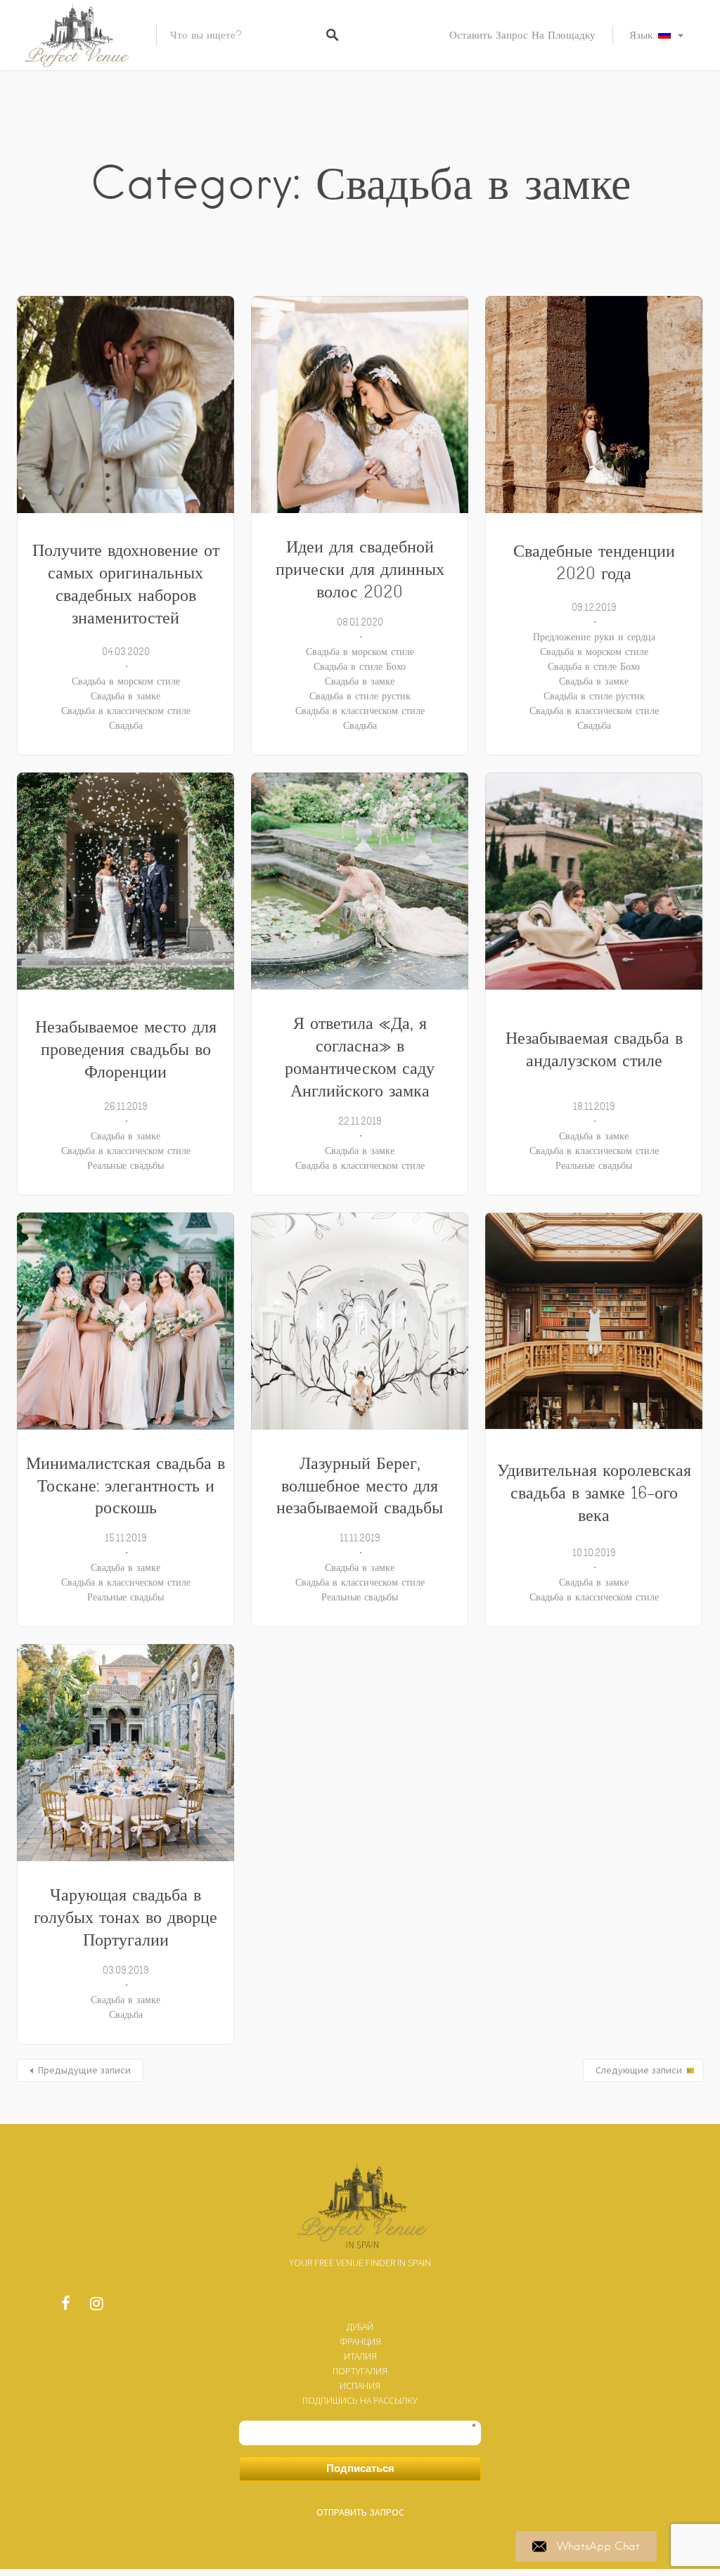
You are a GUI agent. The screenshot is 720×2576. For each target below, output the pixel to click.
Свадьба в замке (126, 696)
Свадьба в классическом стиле (126, 711)
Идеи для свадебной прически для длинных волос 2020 (360, 569)
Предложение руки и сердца (594, 637)
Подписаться (360, 2468)
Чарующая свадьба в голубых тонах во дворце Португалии (126, 1917)
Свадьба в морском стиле (126, 681)
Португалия (360, 2371)
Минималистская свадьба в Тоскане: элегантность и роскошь (126, 1486)
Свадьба (126, 725)
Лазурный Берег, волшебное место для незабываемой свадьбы (360, 1486)
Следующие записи (639, 2070)
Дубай (360, 2326)
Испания (360, 2386)
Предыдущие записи (84, 2070)
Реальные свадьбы (126, 1165)
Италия (360, 2356)
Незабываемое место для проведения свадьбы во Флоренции (126, 1049)
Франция (360, 2341)
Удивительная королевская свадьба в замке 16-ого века (594, 1493)
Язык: (644, 35)
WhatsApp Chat (598, 2546)
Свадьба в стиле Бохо (360, 666)
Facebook (65, 2307)
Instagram (96, 2307)
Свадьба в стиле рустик (360, 696)
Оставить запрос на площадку (522, 35)
